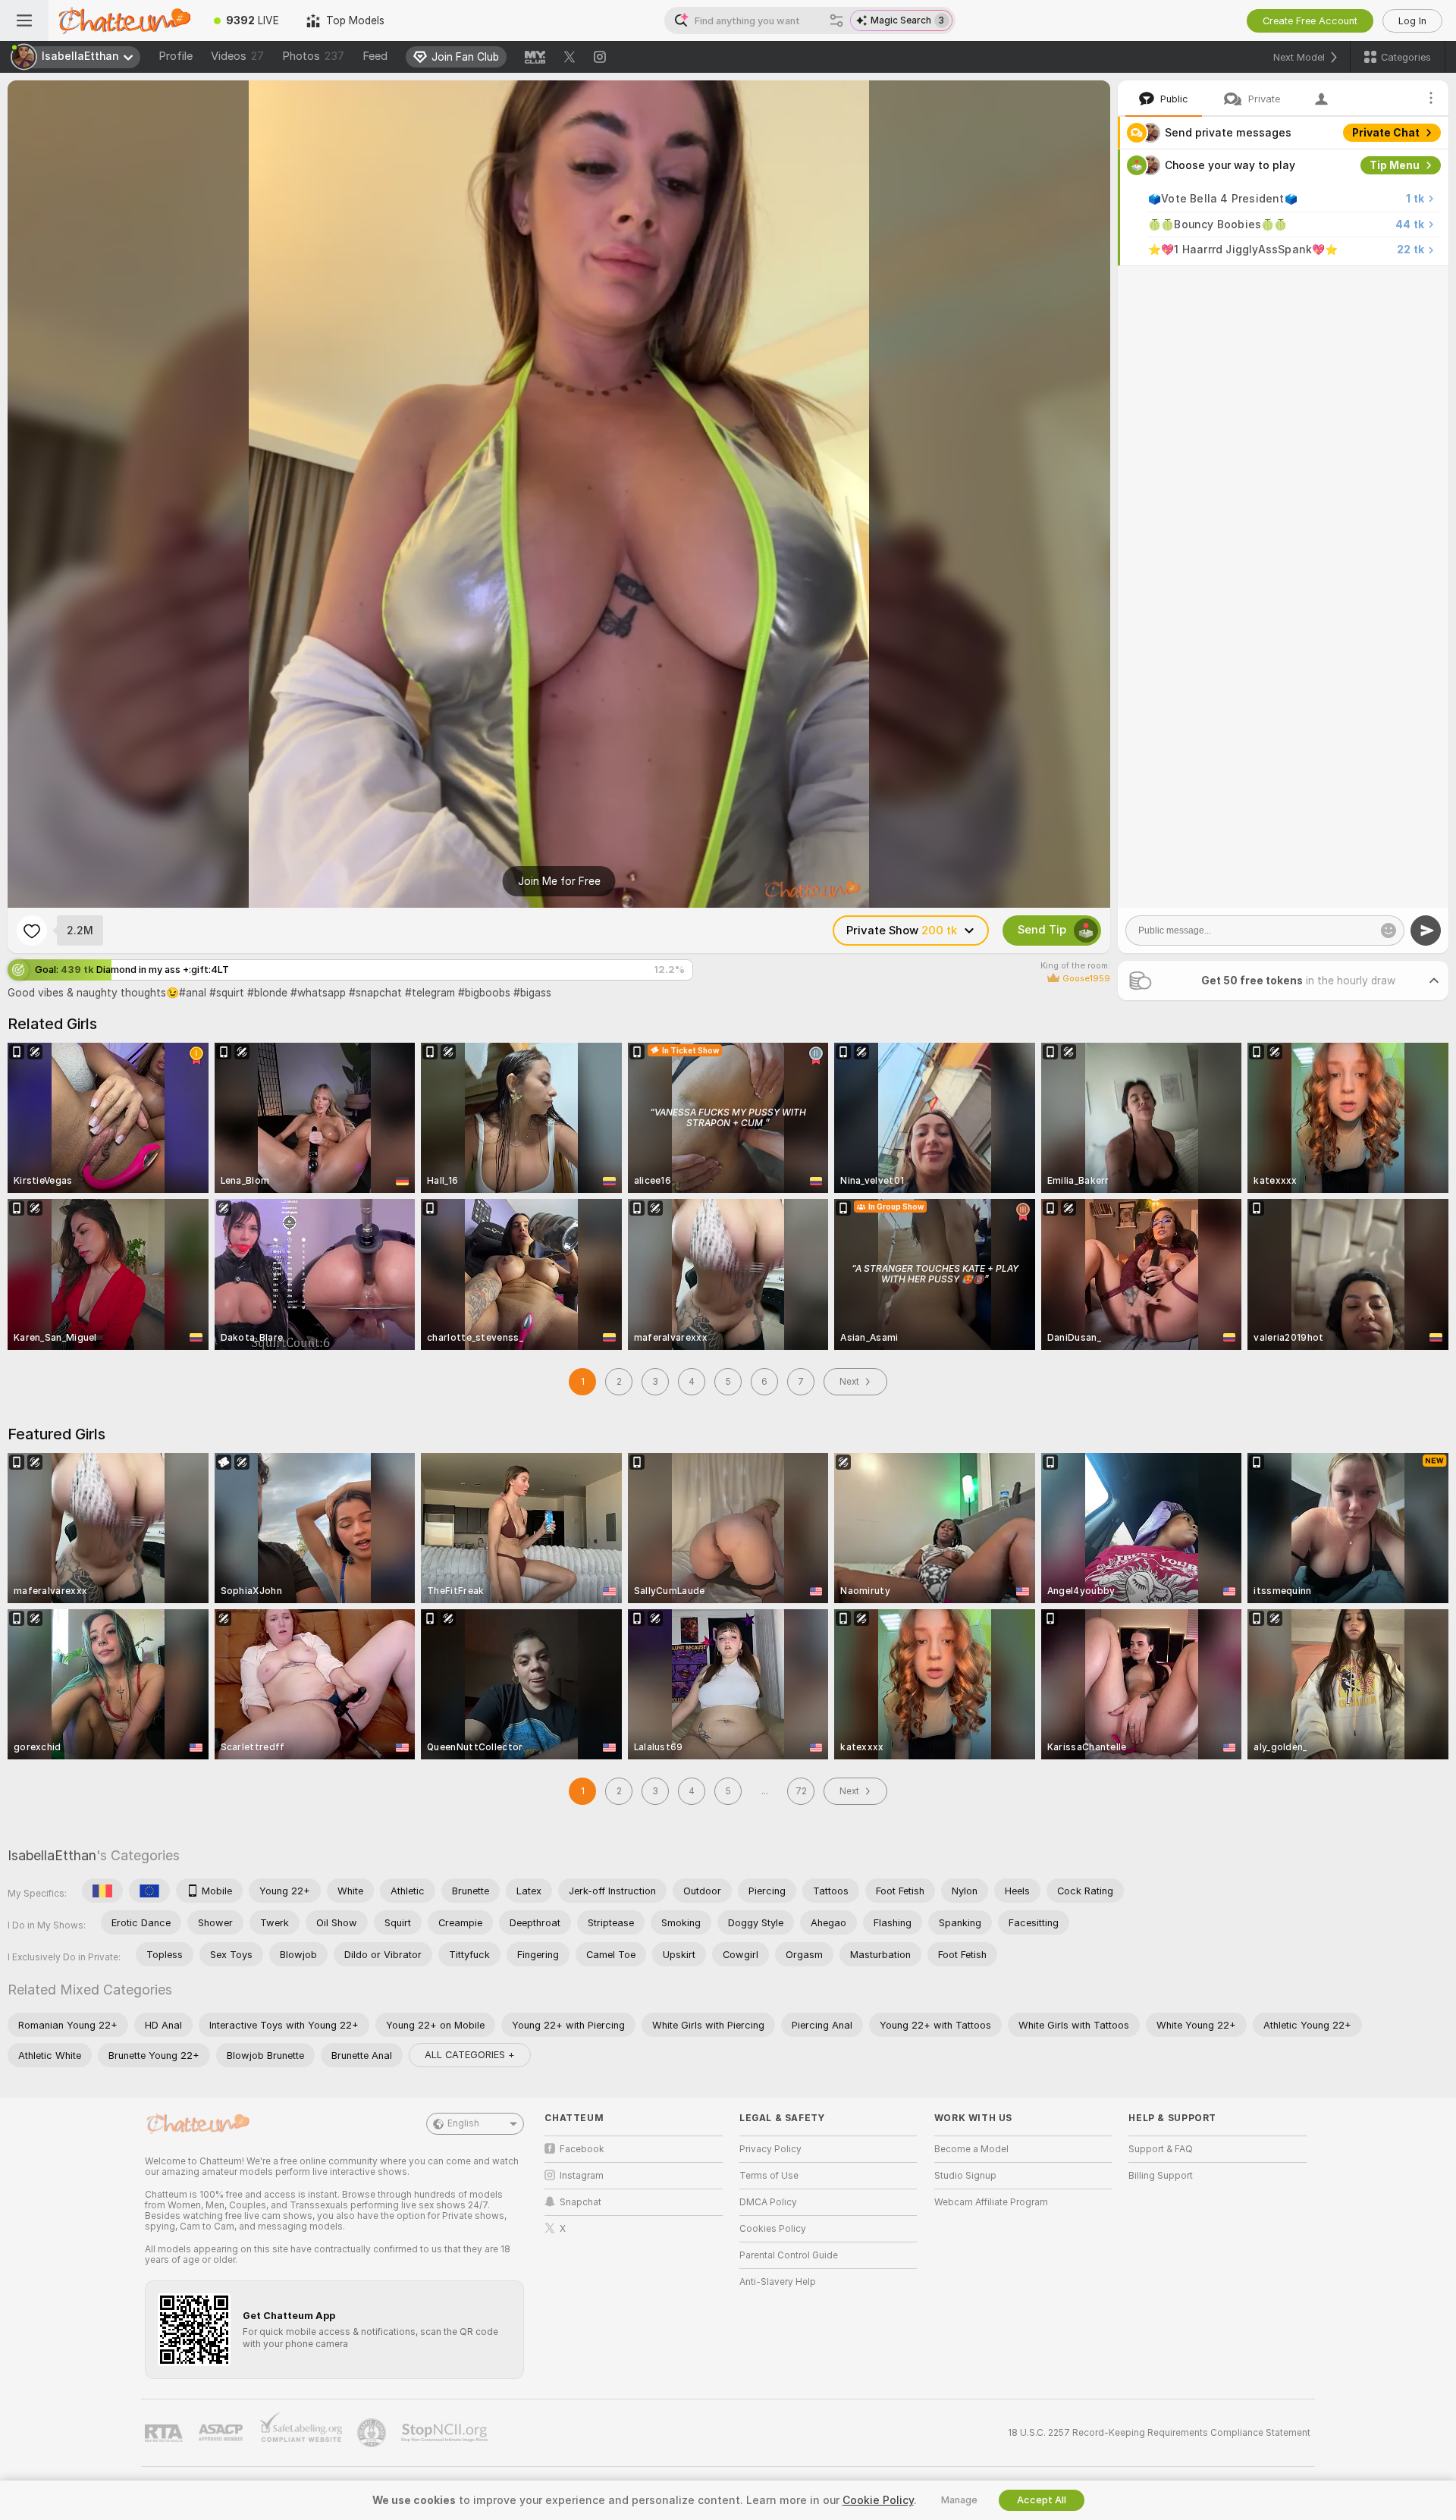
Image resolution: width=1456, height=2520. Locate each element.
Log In (1412, 21)
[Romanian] (102, 1891)
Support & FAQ (1161, 2149)
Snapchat (581, 2202)
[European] (149, 1891)
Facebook (582, 2149)
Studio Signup (965, 2176)
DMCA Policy (768, 2202)
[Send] (1426, 930)
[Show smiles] (1389, 930)
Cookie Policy (878, 2500)
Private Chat (1386, 133)
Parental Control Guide (789, 2255)
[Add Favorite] (32, 930)
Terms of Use (769, 2176)
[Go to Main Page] (124, 20)
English (463, 2123)
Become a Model (971, 2149)
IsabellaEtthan (52, 1855)
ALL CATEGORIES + (470, 2055)
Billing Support (1161, 2176)
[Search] (836, 20)
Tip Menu (1395, 165)
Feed (375, 56)
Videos (237, 56)
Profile (176, 56)
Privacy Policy (770, 2149)
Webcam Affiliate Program (991, 2202)
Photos (313, 56)
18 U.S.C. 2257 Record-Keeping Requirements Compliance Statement (1159, 2433)
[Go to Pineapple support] (373, 2433)
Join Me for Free (559, 881)
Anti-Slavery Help (778, 2282)
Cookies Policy (773, 2229)
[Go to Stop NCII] (446, 2433)
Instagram (582, 2176)
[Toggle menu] (24, 20)
